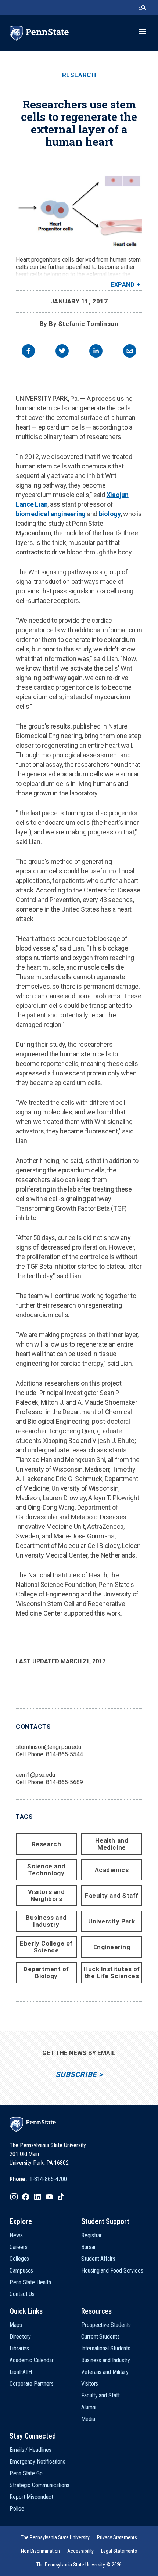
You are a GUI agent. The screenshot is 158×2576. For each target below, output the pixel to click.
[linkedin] (96, 352)
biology (110, 514)
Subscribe (76, 2074)
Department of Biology (46, 1973)
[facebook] (28, 352)
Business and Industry (46, 1921)
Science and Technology (46, 1870)
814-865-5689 (64, 1782)
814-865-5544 (64, 1754)
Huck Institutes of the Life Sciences (112, 1973)
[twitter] (62, 352)
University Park (112, 1921)
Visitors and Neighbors (46, 1895)
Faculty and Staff (112, 1896)
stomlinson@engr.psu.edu (49, 1747)
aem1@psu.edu (35, 1775)
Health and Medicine (112, 1844)
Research (79, 75)
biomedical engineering (51, 514)
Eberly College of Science (46, 1947)
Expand (123, 285)
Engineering (112, 1947)
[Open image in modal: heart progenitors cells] (79, 203)
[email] (130, 352)
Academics (112, 1870)
